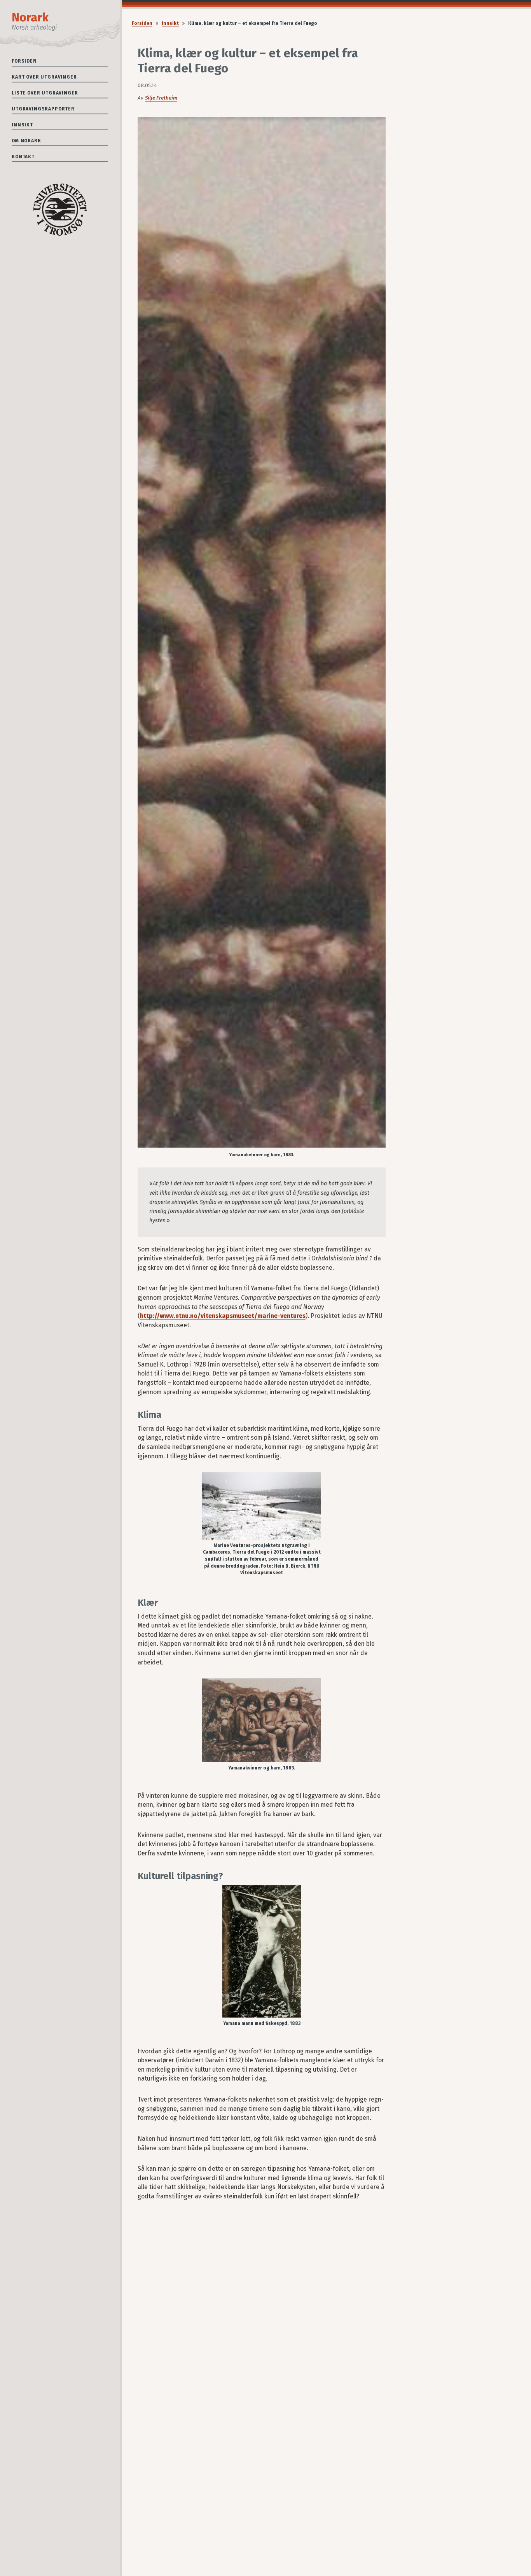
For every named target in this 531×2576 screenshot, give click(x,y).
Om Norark (26, 141)
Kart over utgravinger (44, 77)
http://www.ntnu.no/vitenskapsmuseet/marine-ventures (223, 1316)
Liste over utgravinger (45, 93)
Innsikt (22, 125)
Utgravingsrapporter (43, 109)
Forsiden (24, 61)
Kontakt (23, 157)
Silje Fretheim (161, 98)
